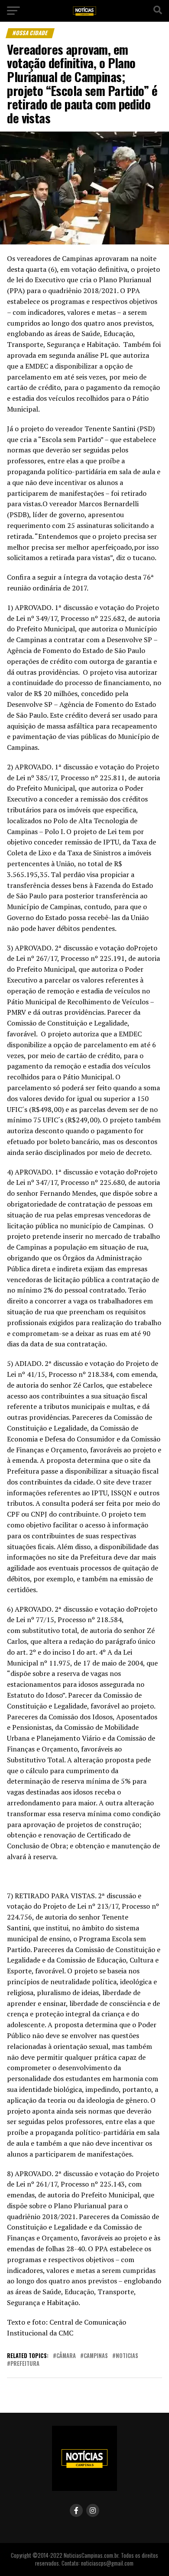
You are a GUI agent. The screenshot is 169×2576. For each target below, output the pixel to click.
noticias (127, 2356)
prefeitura (25, 2364)
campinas (96, 2356)
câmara (66, 2356)
